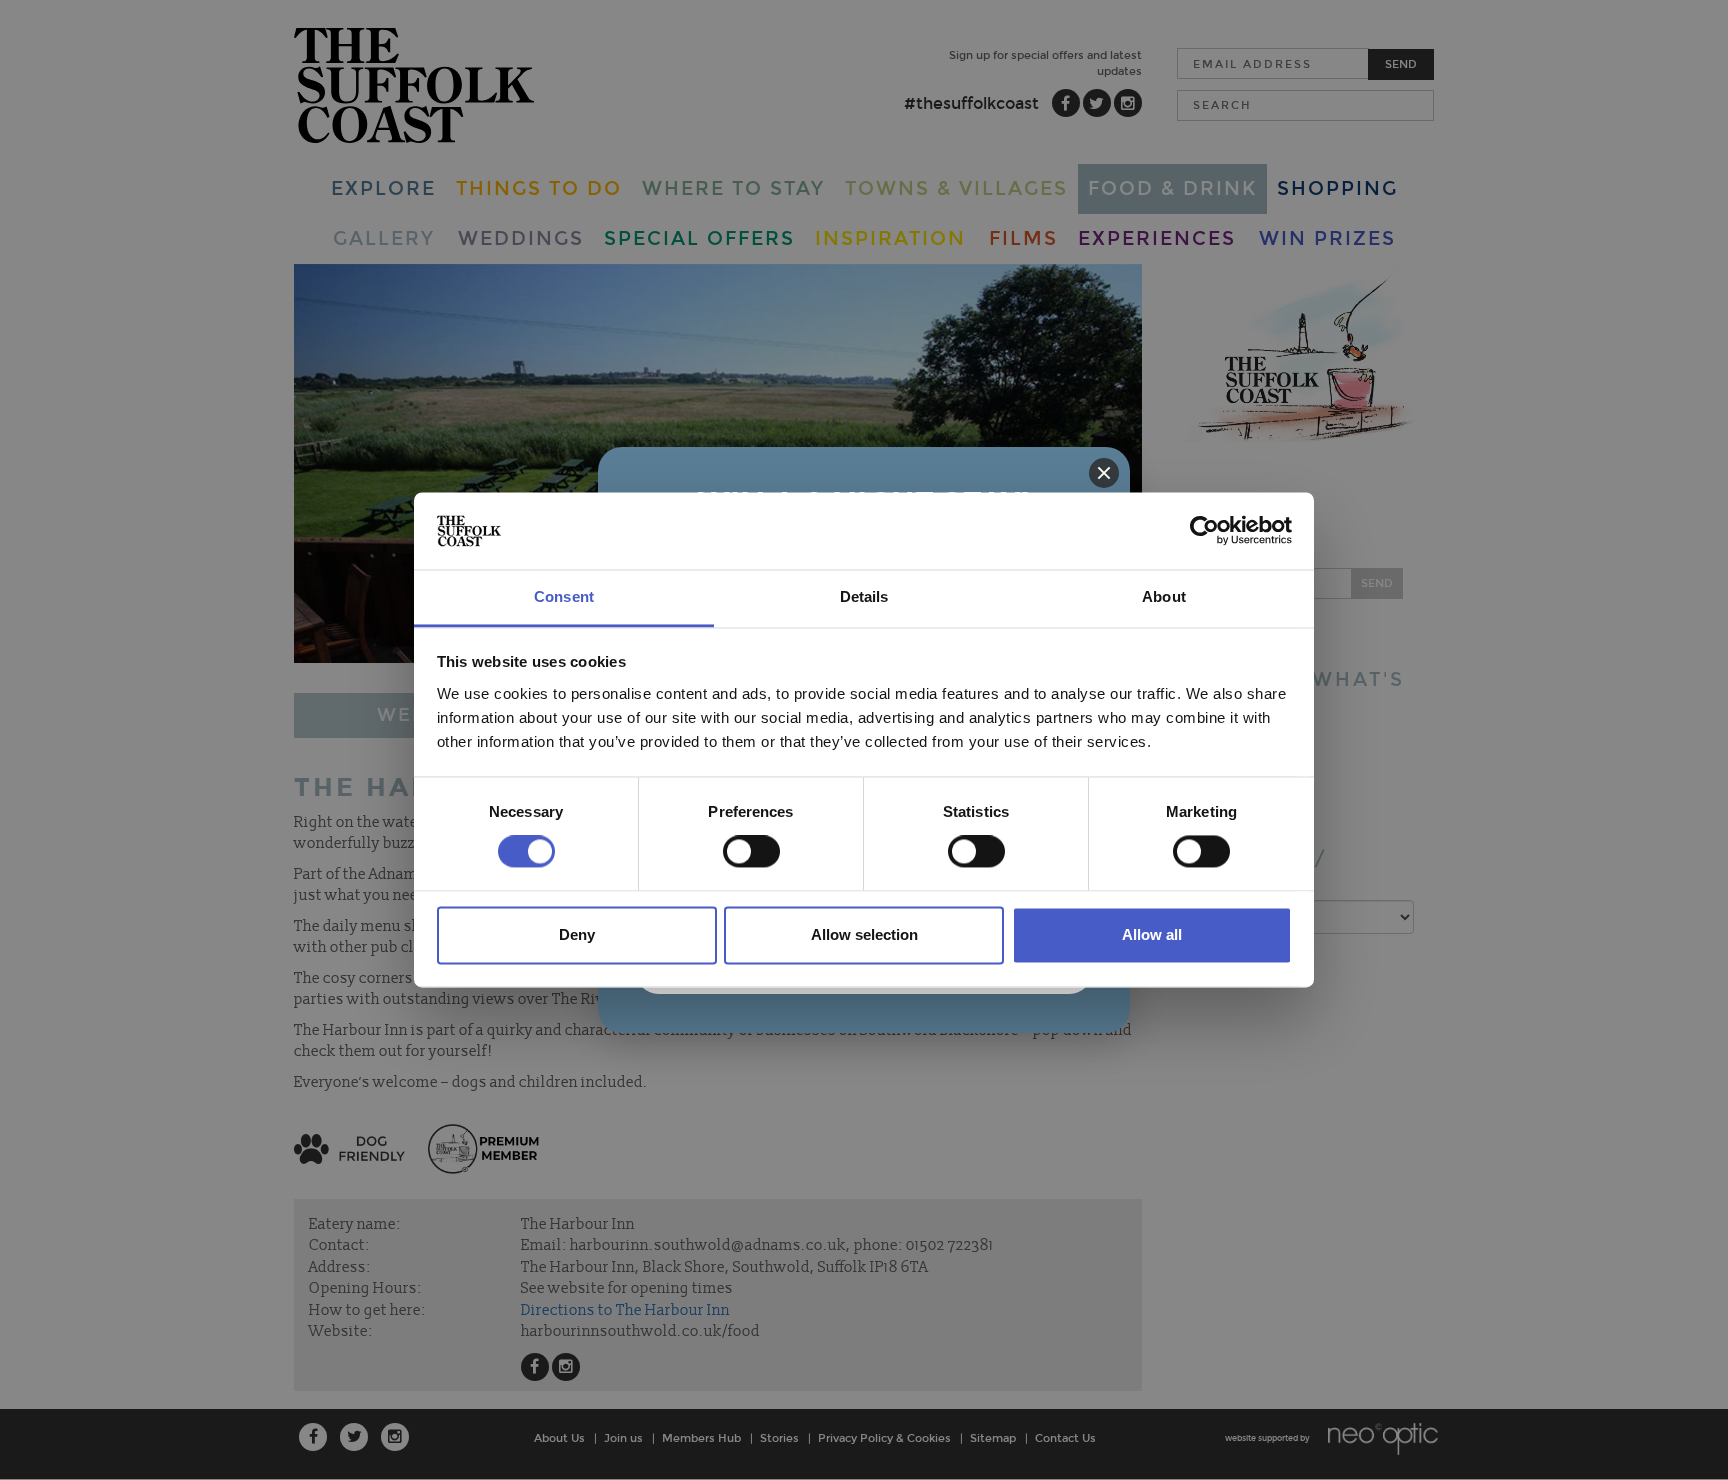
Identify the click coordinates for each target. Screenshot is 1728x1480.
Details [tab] (864, 596)
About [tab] (1164, 596)
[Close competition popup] (1104, 473)
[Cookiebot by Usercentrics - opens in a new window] (1204, 531)
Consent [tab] (564, 596)
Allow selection (864, 934)
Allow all (1152, 934)
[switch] (751, 852)
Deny (577, 934)
